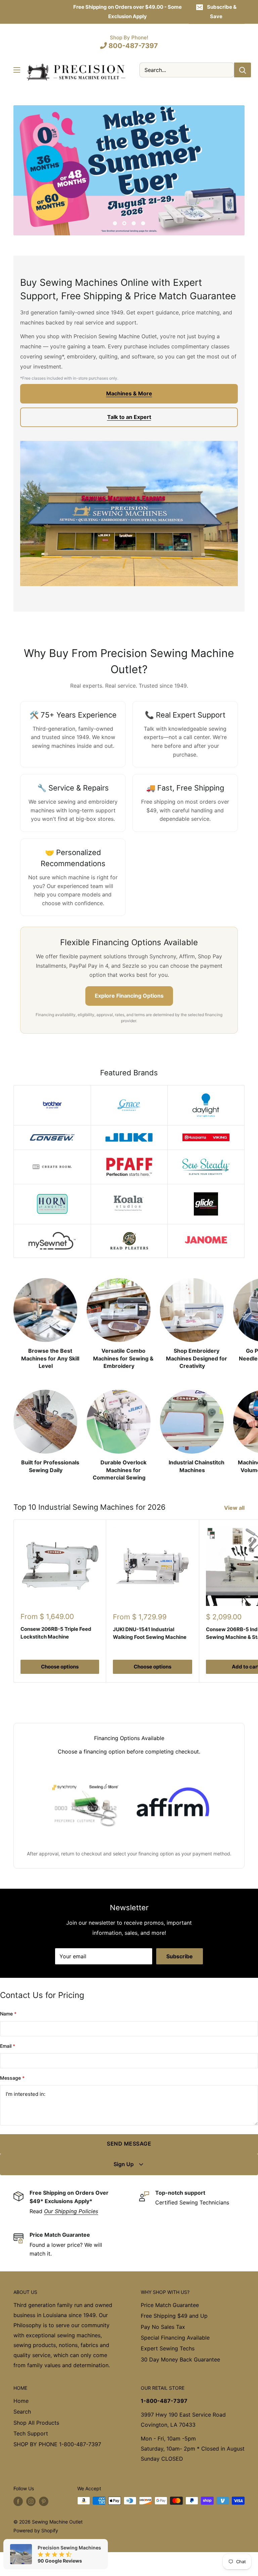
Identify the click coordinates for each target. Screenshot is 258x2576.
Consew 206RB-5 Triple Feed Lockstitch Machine (56, 1633)
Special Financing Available (175, 2338)
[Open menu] (17, 70)
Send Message (129, 2144)
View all (235, 1508)
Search (22, 2412)
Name (8, 2014)
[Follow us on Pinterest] (44, 2501)
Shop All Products (36, 2423)
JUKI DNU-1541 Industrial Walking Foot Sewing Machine (150, 1633)
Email (8, 2046)
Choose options (60, 1667)
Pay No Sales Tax (163, 2327)
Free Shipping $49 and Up (174, 2316)
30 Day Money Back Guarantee (180, 2359)
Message (12, 2078)
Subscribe (180, 1956)
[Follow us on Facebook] (18, 2501)
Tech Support (31, 2433)
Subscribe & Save (222, 12)
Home (21, 2401)
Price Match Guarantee (170, 2305)
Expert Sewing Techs (168, 2348)
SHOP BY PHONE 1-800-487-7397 (57, 2444)
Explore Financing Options (129, 996)
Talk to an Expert (129, 417)
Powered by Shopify (36, 2530)
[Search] (243, 70)
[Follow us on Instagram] (31, 2501)
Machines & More (129, 393)
